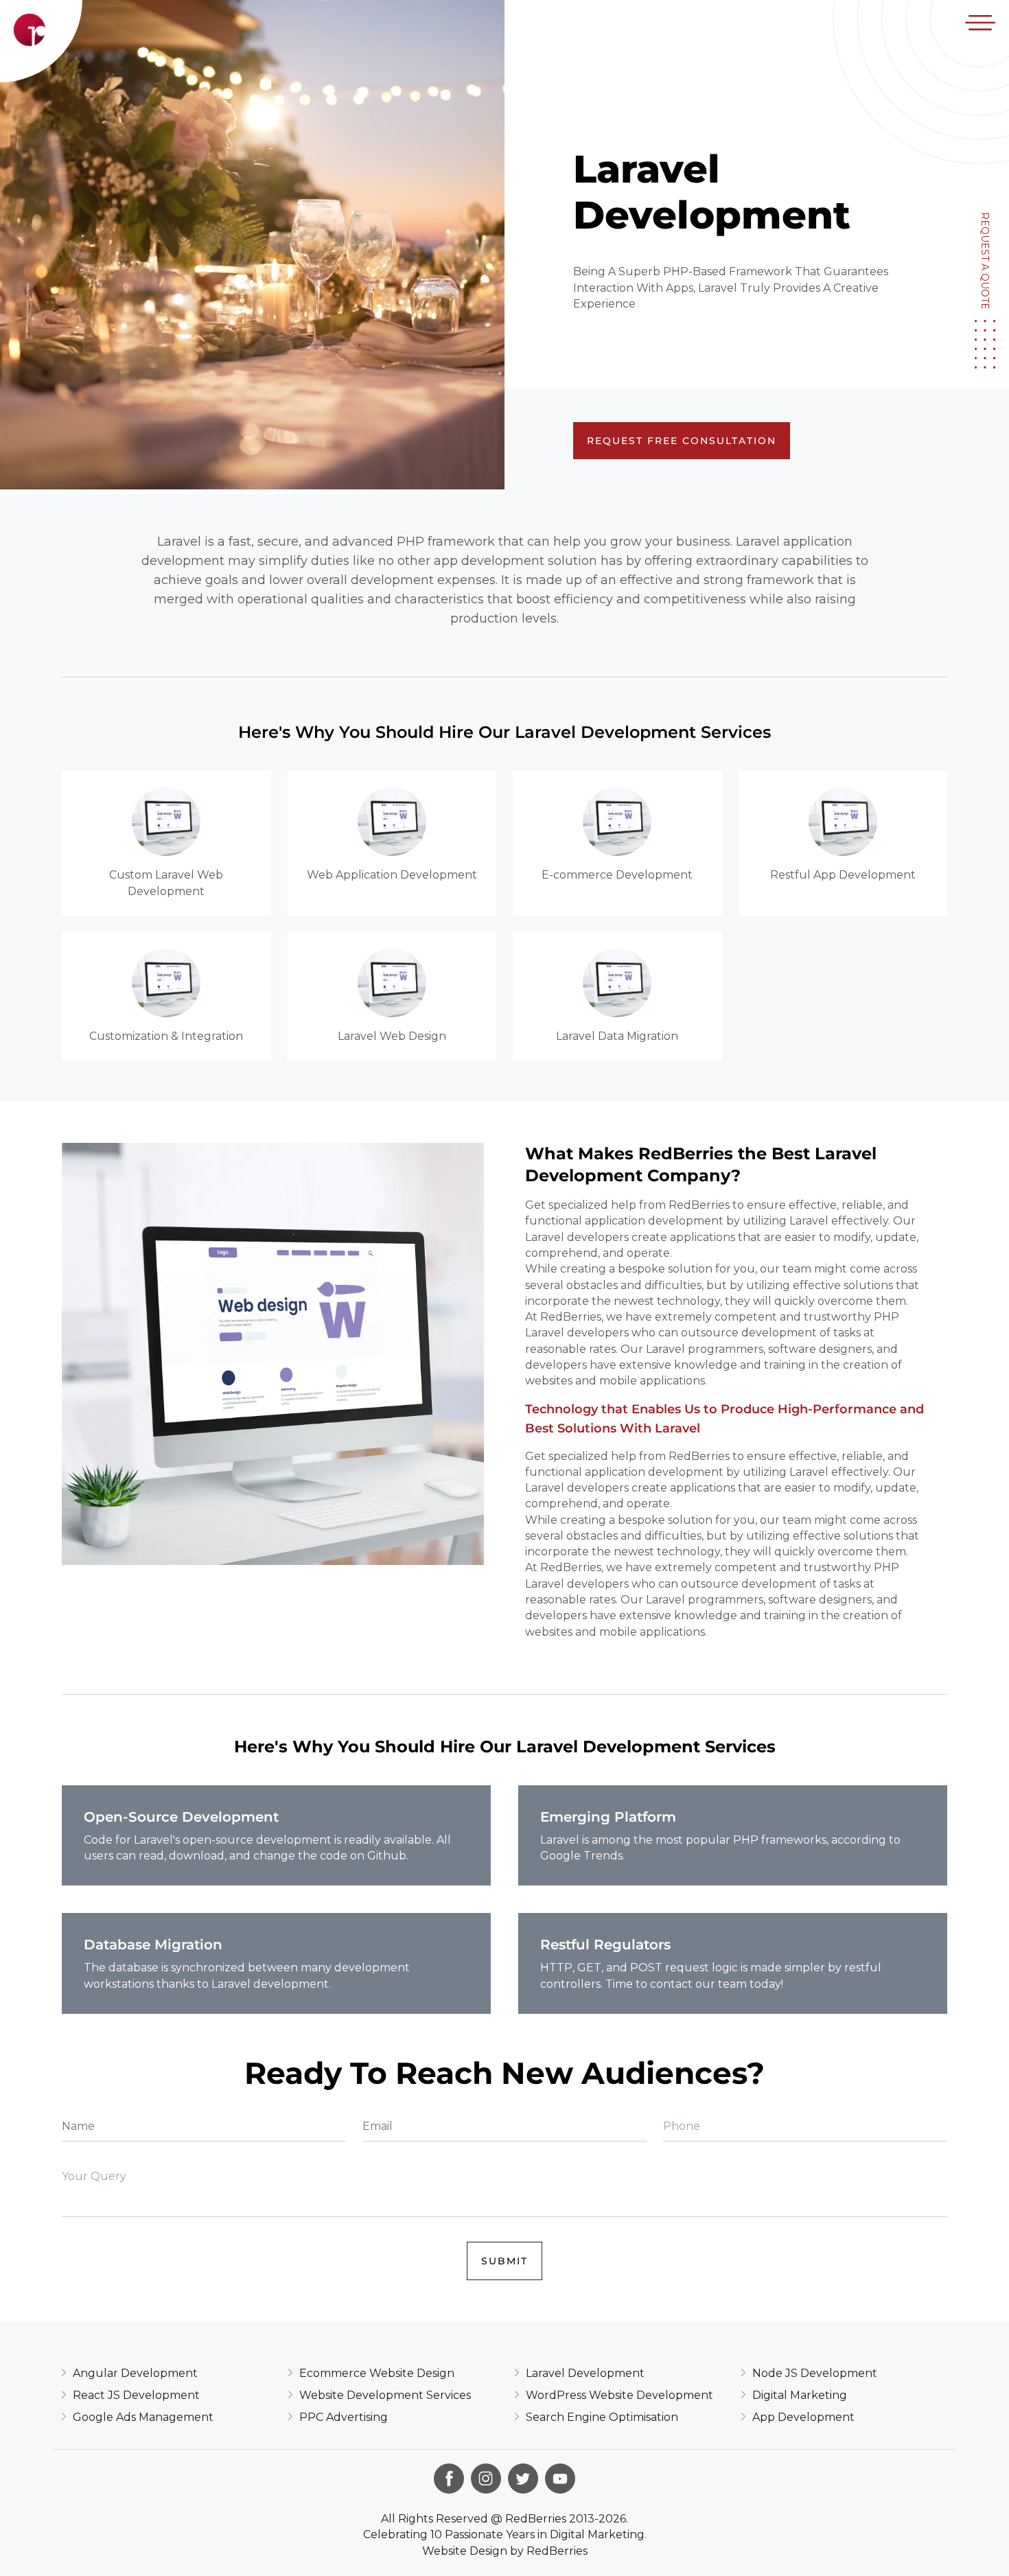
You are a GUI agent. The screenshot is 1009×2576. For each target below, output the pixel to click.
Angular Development (135, 2373)
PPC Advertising (344, 2417)
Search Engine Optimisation (602, 2417)
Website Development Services (385, 2395)
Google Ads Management (143, 2417)
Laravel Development (585, 2373)
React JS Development (136, 2395)
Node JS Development (815, 2373)
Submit (505, 2261)
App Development (803, 2417)
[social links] (449, 2479)
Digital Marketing (800, 2395)
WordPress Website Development (619, 2395)
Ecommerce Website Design (377, 2373)
